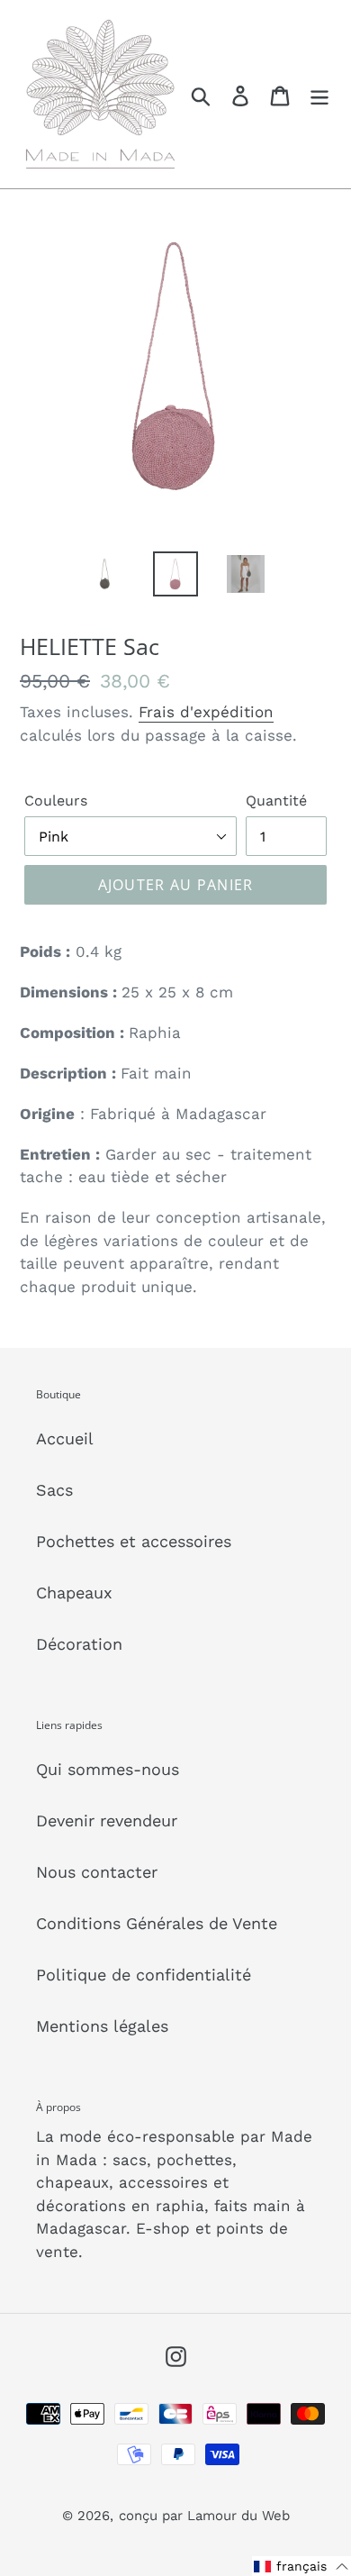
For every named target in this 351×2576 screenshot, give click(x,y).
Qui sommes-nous (108, 1769)
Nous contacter (97, 1872)
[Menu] (319, 94)
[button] (301, 2566)
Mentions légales (102, 2026)
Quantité (276, 801)
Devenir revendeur (107, 1820)
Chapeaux (74, 1593)
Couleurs (56, 801)
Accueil (65, 1438)
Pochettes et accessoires (134, 1541)
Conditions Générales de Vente (157, 1923)
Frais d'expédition (206, 712)
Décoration (79, 1644)
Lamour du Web (238, 2516)
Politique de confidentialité (144, 1975)
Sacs (54, 1490)
